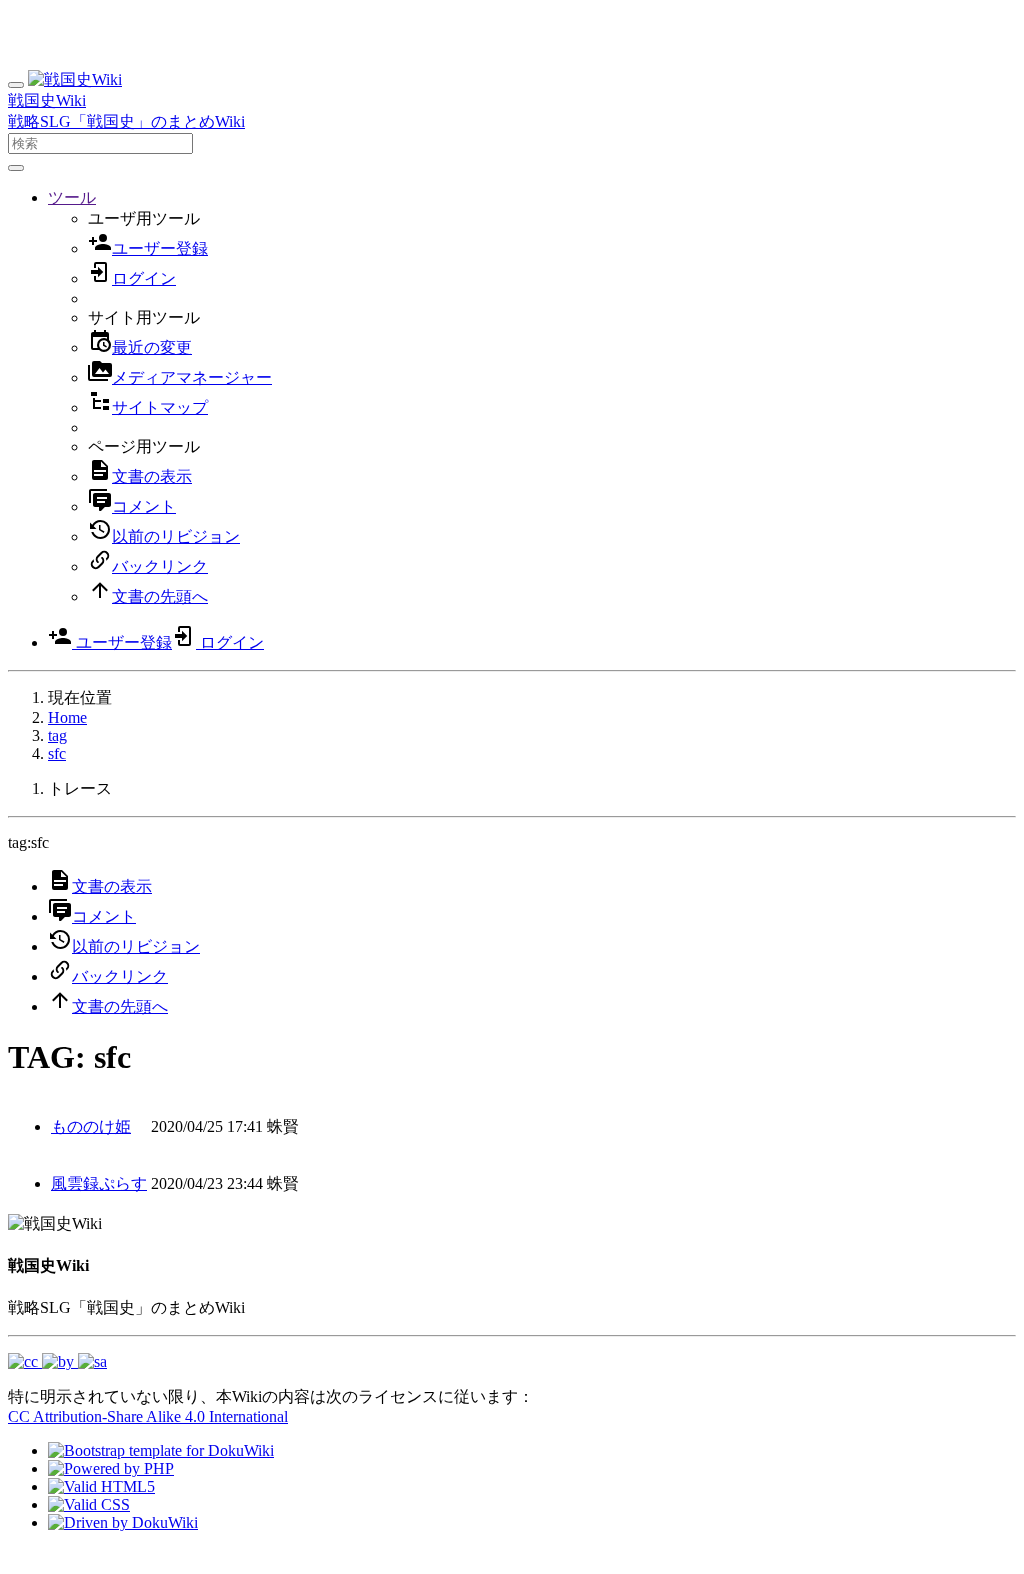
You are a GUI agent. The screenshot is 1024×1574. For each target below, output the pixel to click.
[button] (72, 197)
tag (57, 735)
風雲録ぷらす (99, 1183)
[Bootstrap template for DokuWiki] (161, 1450)
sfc (57, 753)
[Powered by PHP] (111, 1468)
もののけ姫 (91, 1126)
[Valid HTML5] (101, 1486)
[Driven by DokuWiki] (123, 1522)
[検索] (16, 168)
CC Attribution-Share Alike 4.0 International (148, 1416)
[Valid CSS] (89, 1504)
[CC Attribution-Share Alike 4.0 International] (57, 1361)
